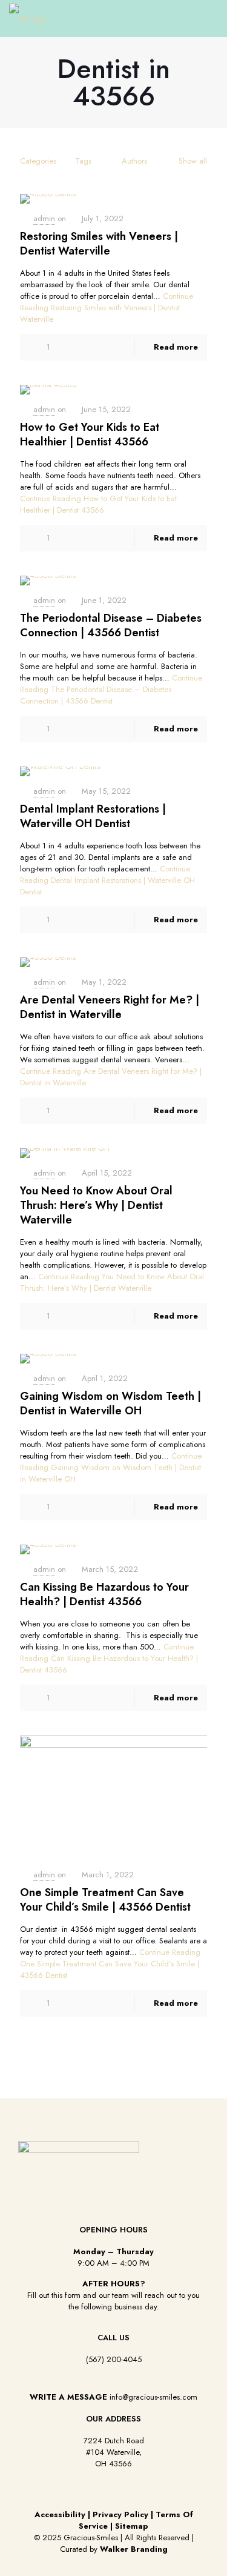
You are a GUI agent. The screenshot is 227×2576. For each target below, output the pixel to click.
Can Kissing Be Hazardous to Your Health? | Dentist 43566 (104, 1594)
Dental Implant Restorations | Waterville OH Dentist (93, 816)
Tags (83, 161)
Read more (176, 347)
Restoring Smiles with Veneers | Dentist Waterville (99, 244)
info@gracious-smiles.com (153, 2397)
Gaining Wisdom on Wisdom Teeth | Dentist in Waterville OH (110, 1403)
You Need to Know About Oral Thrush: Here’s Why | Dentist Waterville (96, 1205)
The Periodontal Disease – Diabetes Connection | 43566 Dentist (111, 625)
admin (44, 218)
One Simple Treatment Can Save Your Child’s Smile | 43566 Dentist (105, 1900)
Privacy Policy (120, 2514)
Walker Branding (134, 2549)
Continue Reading (107, 308)
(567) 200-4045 (114, 2359)
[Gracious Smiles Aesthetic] (28, 18)
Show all (193, 161)
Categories (38, 161)
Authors (134, 161)
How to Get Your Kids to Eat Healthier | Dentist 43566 (90, 434)
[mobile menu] (211, 18)
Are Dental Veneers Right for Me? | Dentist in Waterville (110, 1007)
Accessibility (60, 2514)
